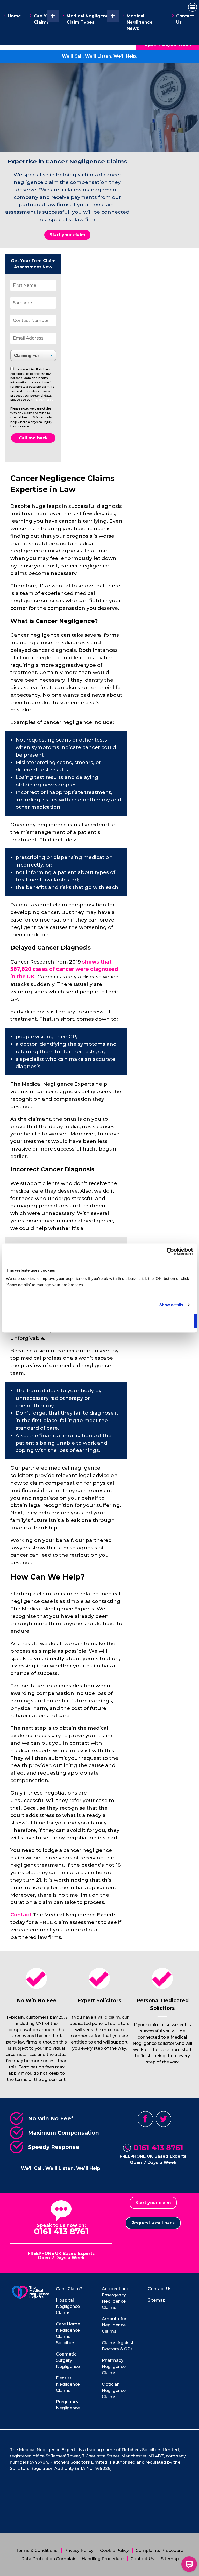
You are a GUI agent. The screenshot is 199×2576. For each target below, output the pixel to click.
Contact (21, 1915)
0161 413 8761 (158, 2148)
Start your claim (67, 235)
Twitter (164, 2119)
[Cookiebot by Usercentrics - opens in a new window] (170, 1251)
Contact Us (185, 19)
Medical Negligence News (140, 22)
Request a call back (153, 2223)
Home (14, 16)
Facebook (145, 2119)
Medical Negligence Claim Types (89, 19)
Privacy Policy (43, 400)
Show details (171, 1305)
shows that (64, 969)
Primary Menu (193, 7)
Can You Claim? (43, 19)
